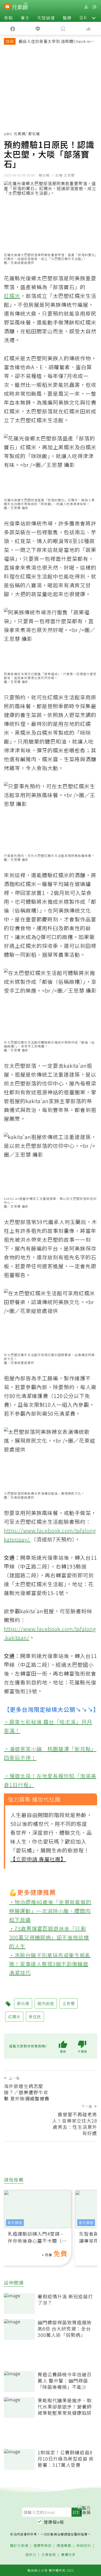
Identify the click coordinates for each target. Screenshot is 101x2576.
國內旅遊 (46, 2003)
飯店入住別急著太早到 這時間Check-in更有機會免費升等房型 (57, 42)
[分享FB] (13, 28)
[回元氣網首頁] (20, 7)
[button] (94, 18)
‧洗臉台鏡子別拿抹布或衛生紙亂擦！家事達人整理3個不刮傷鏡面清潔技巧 (50, 1964)
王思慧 (69, 2003)
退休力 (31, 2555)
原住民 (35, 2017)
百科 (84, 18)
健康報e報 (54, 2522)
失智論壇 (46, 18)
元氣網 (20, 134)
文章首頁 (49, 2555)
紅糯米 (12, 296)
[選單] (94, 7)
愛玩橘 (23, 2003)
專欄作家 (68, 2555)
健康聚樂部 (42, 2546)
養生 (25, 18)
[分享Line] (38, 28)
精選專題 (64, 2546)
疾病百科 (84, 2546)
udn (7, 134)
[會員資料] (86, 7)
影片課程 (15, 2223)
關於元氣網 (19, 2546)
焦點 (9, 18)
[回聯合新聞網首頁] (7, 7)
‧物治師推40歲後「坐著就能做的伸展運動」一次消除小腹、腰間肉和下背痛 (50, 1911)
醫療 (67, 18)
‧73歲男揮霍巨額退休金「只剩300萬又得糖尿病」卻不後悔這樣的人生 (49, 1937)
